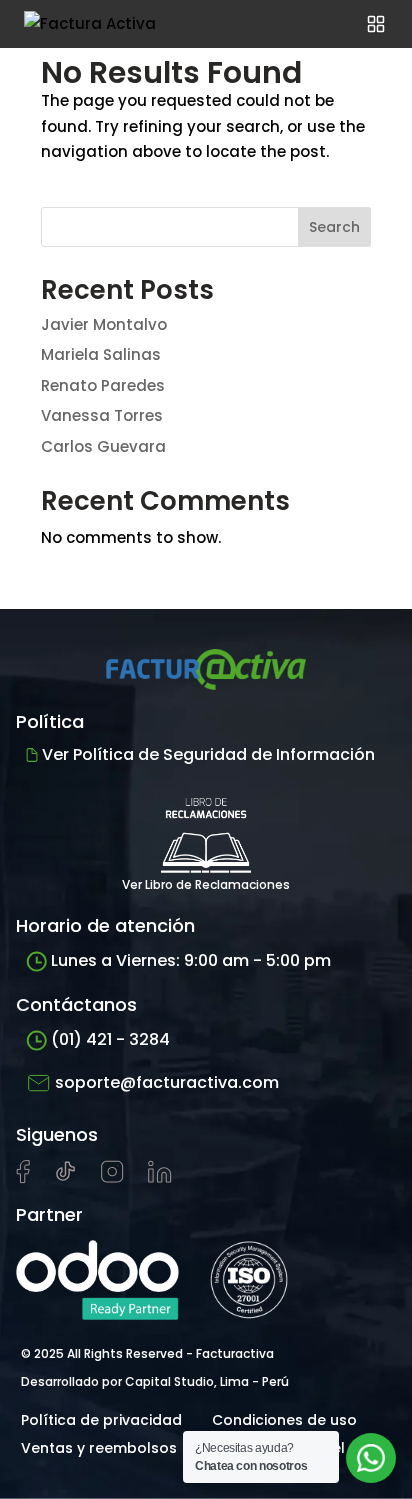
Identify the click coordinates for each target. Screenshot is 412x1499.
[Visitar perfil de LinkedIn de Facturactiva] (160, 1178)
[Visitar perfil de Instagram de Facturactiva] (112, 1178)
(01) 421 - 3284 (110, 1039)
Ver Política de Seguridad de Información (208, 754)
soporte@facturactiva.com (167, 1082)
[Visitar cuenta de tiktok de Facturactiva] (65, 1178)
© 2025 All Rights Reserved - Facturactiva (147, 1353)
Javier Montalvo (104, 324)
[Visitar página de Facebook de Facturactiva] (23, 1179)
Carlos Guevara (103, 446)
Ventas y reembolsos (99, 1448)
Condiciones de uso (284, 1420)
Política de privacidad (101, 1420)
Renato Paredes (103, 385)
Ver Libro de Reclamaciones (206, 884)
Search (334, 227)
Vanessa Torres (102, 415)
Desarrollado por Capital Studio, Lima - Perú (155, 1381)
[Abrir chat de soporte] (371, 1458)
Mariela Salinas (101, 354)
